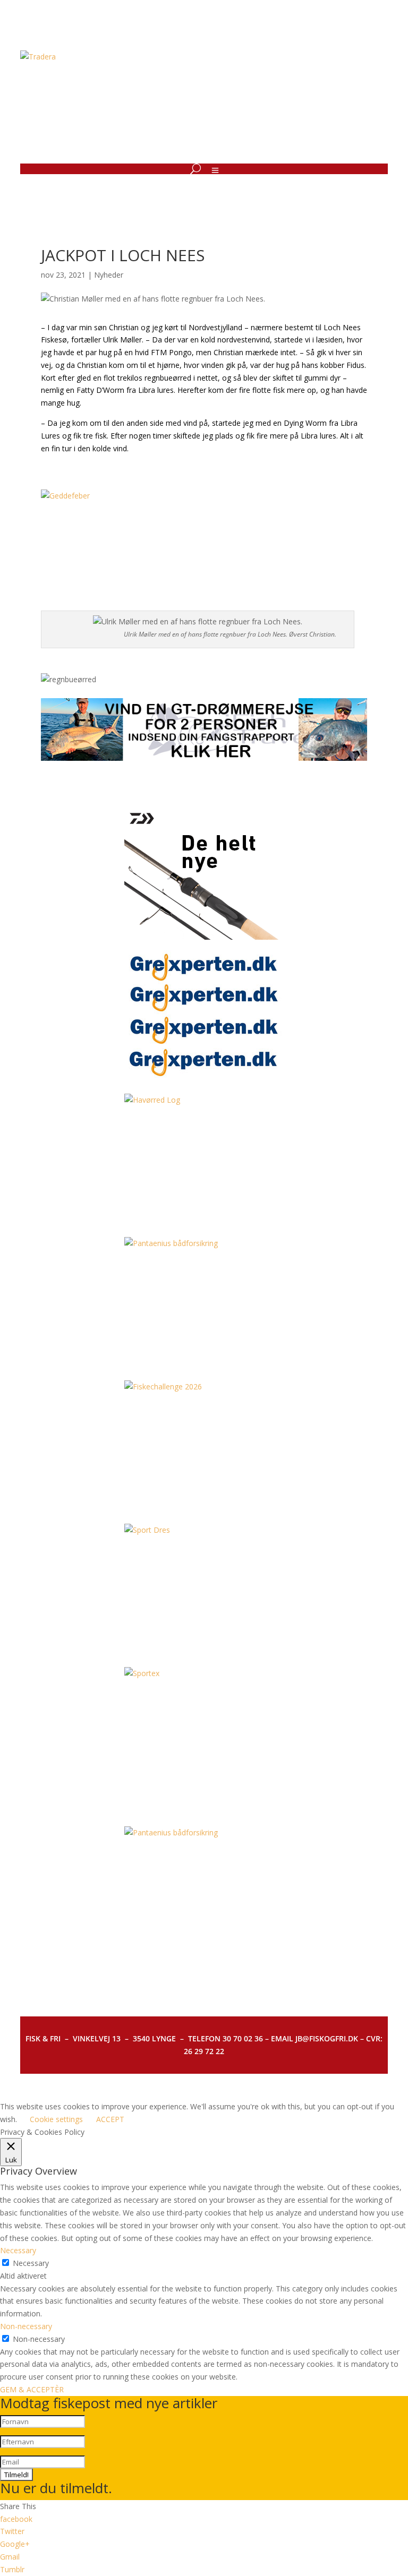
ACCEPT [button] (110, 2119)
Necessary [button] (18, 2250)
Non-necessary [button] (26, 2326)
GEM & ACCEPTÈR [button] (32, 2389)
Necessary (31, 2263)
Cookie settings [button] (56, 2119)
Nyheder (109, 275)
